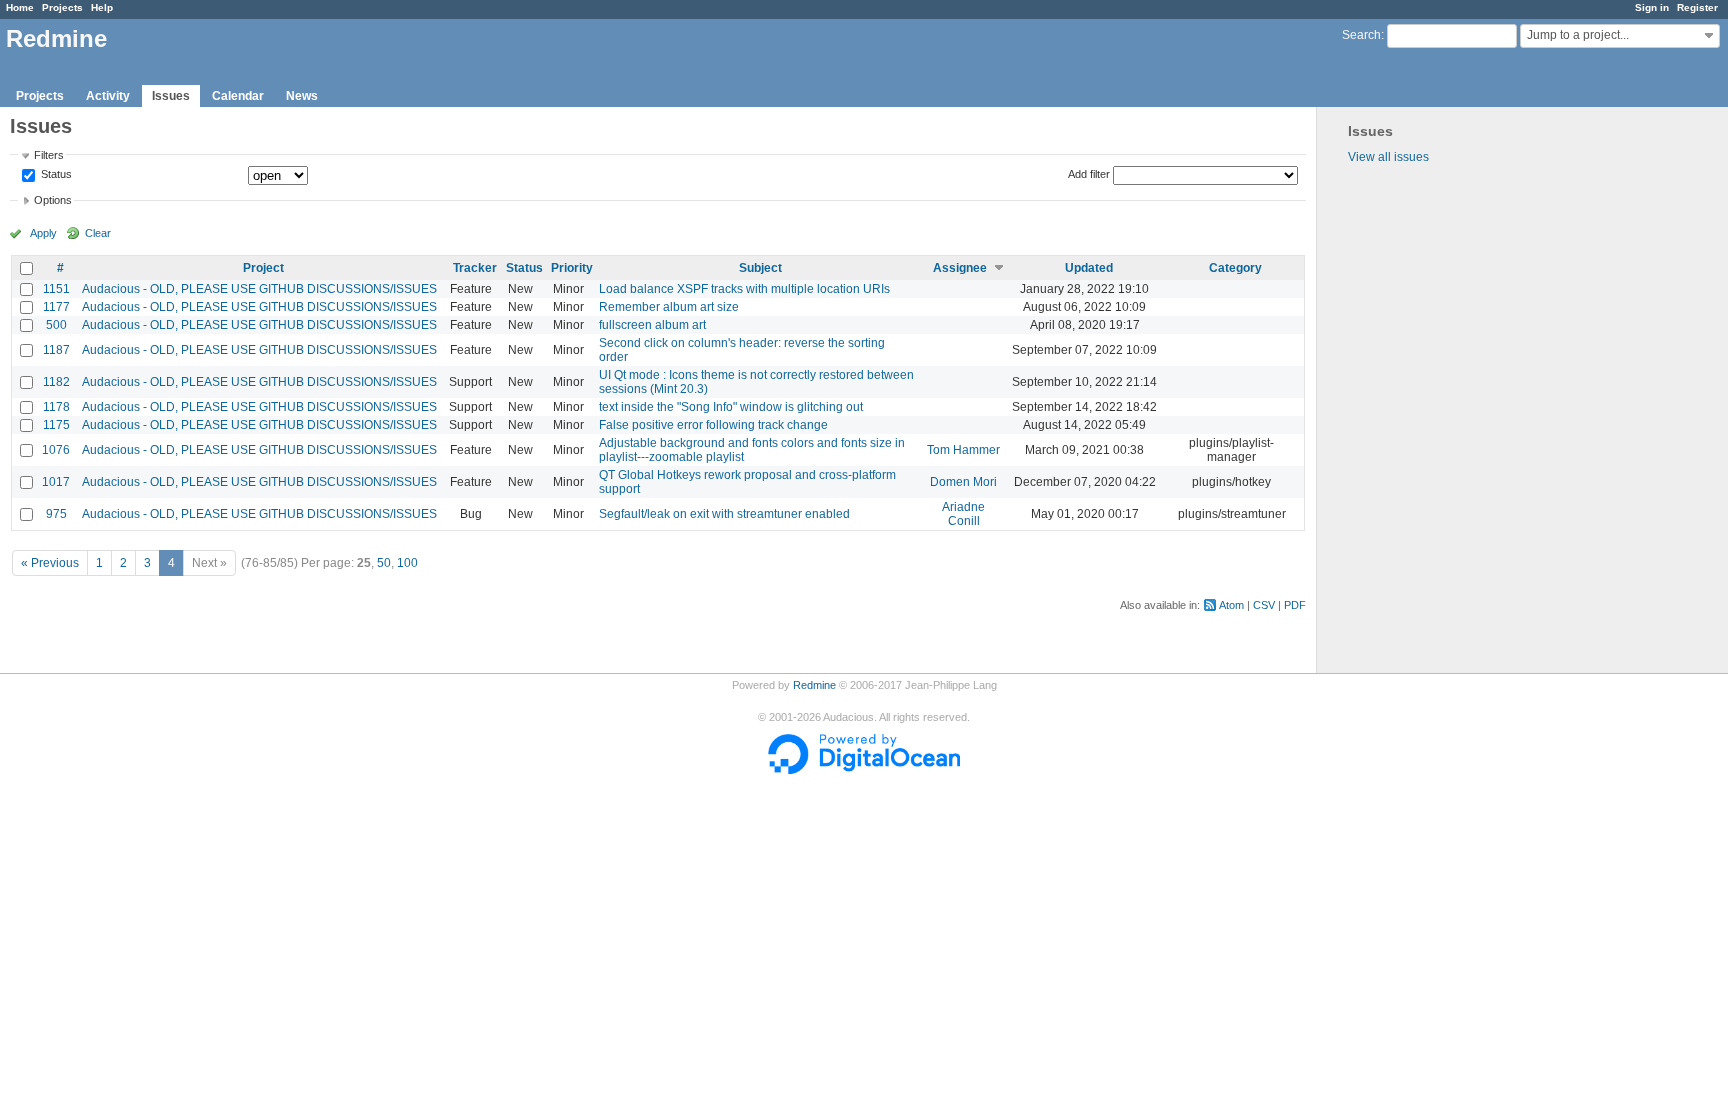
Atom (1231, 605)
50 (384, 563)
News (302, 96)
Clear (98, 233)
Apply (43, 233)
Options (53, 200)
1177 (56, 307)
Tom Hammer (963, 450)
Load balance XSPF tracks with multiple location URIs (744, 289)
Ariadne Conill (963, 514)
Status (55, 175)
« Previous (50, 563)
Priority (572, 268)
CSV (1264, 605)
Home (20, 7)
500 (56, 325)
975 (56, 514)
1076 (56, 450)
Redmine (814, 685)
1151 (56, 289)
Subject (760, 268)
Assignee (960, 268)
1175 (56, 425)
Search (1361, 35)
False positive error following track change (713, 425)
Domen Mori (963, 482)
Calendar (238, 96)
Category (1235, 268)
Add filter (1089, 174)
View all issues (1388, 157)
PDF (1295, 605)
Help (102, 7)
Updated (1089, 268)
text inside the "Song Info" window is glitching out (731, 407)
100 (407, 563)
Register (1697, 7)
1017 (56, 482)
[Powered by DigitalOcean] (864, 770)
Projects (62, 7)
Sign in (1652, 7)
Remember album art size (669, 307)
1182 (56, 382)
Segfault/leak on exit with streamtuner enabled (724, 514)
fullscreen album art (652, 325)
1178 (56, 407)
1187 (56, 350)
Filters (49, 155)
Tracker (475, 268)
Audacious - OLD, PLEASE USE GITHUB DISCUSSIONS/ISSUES (259, 289)
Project (263, 268)
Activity (108, 96)
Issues (171, 96)
